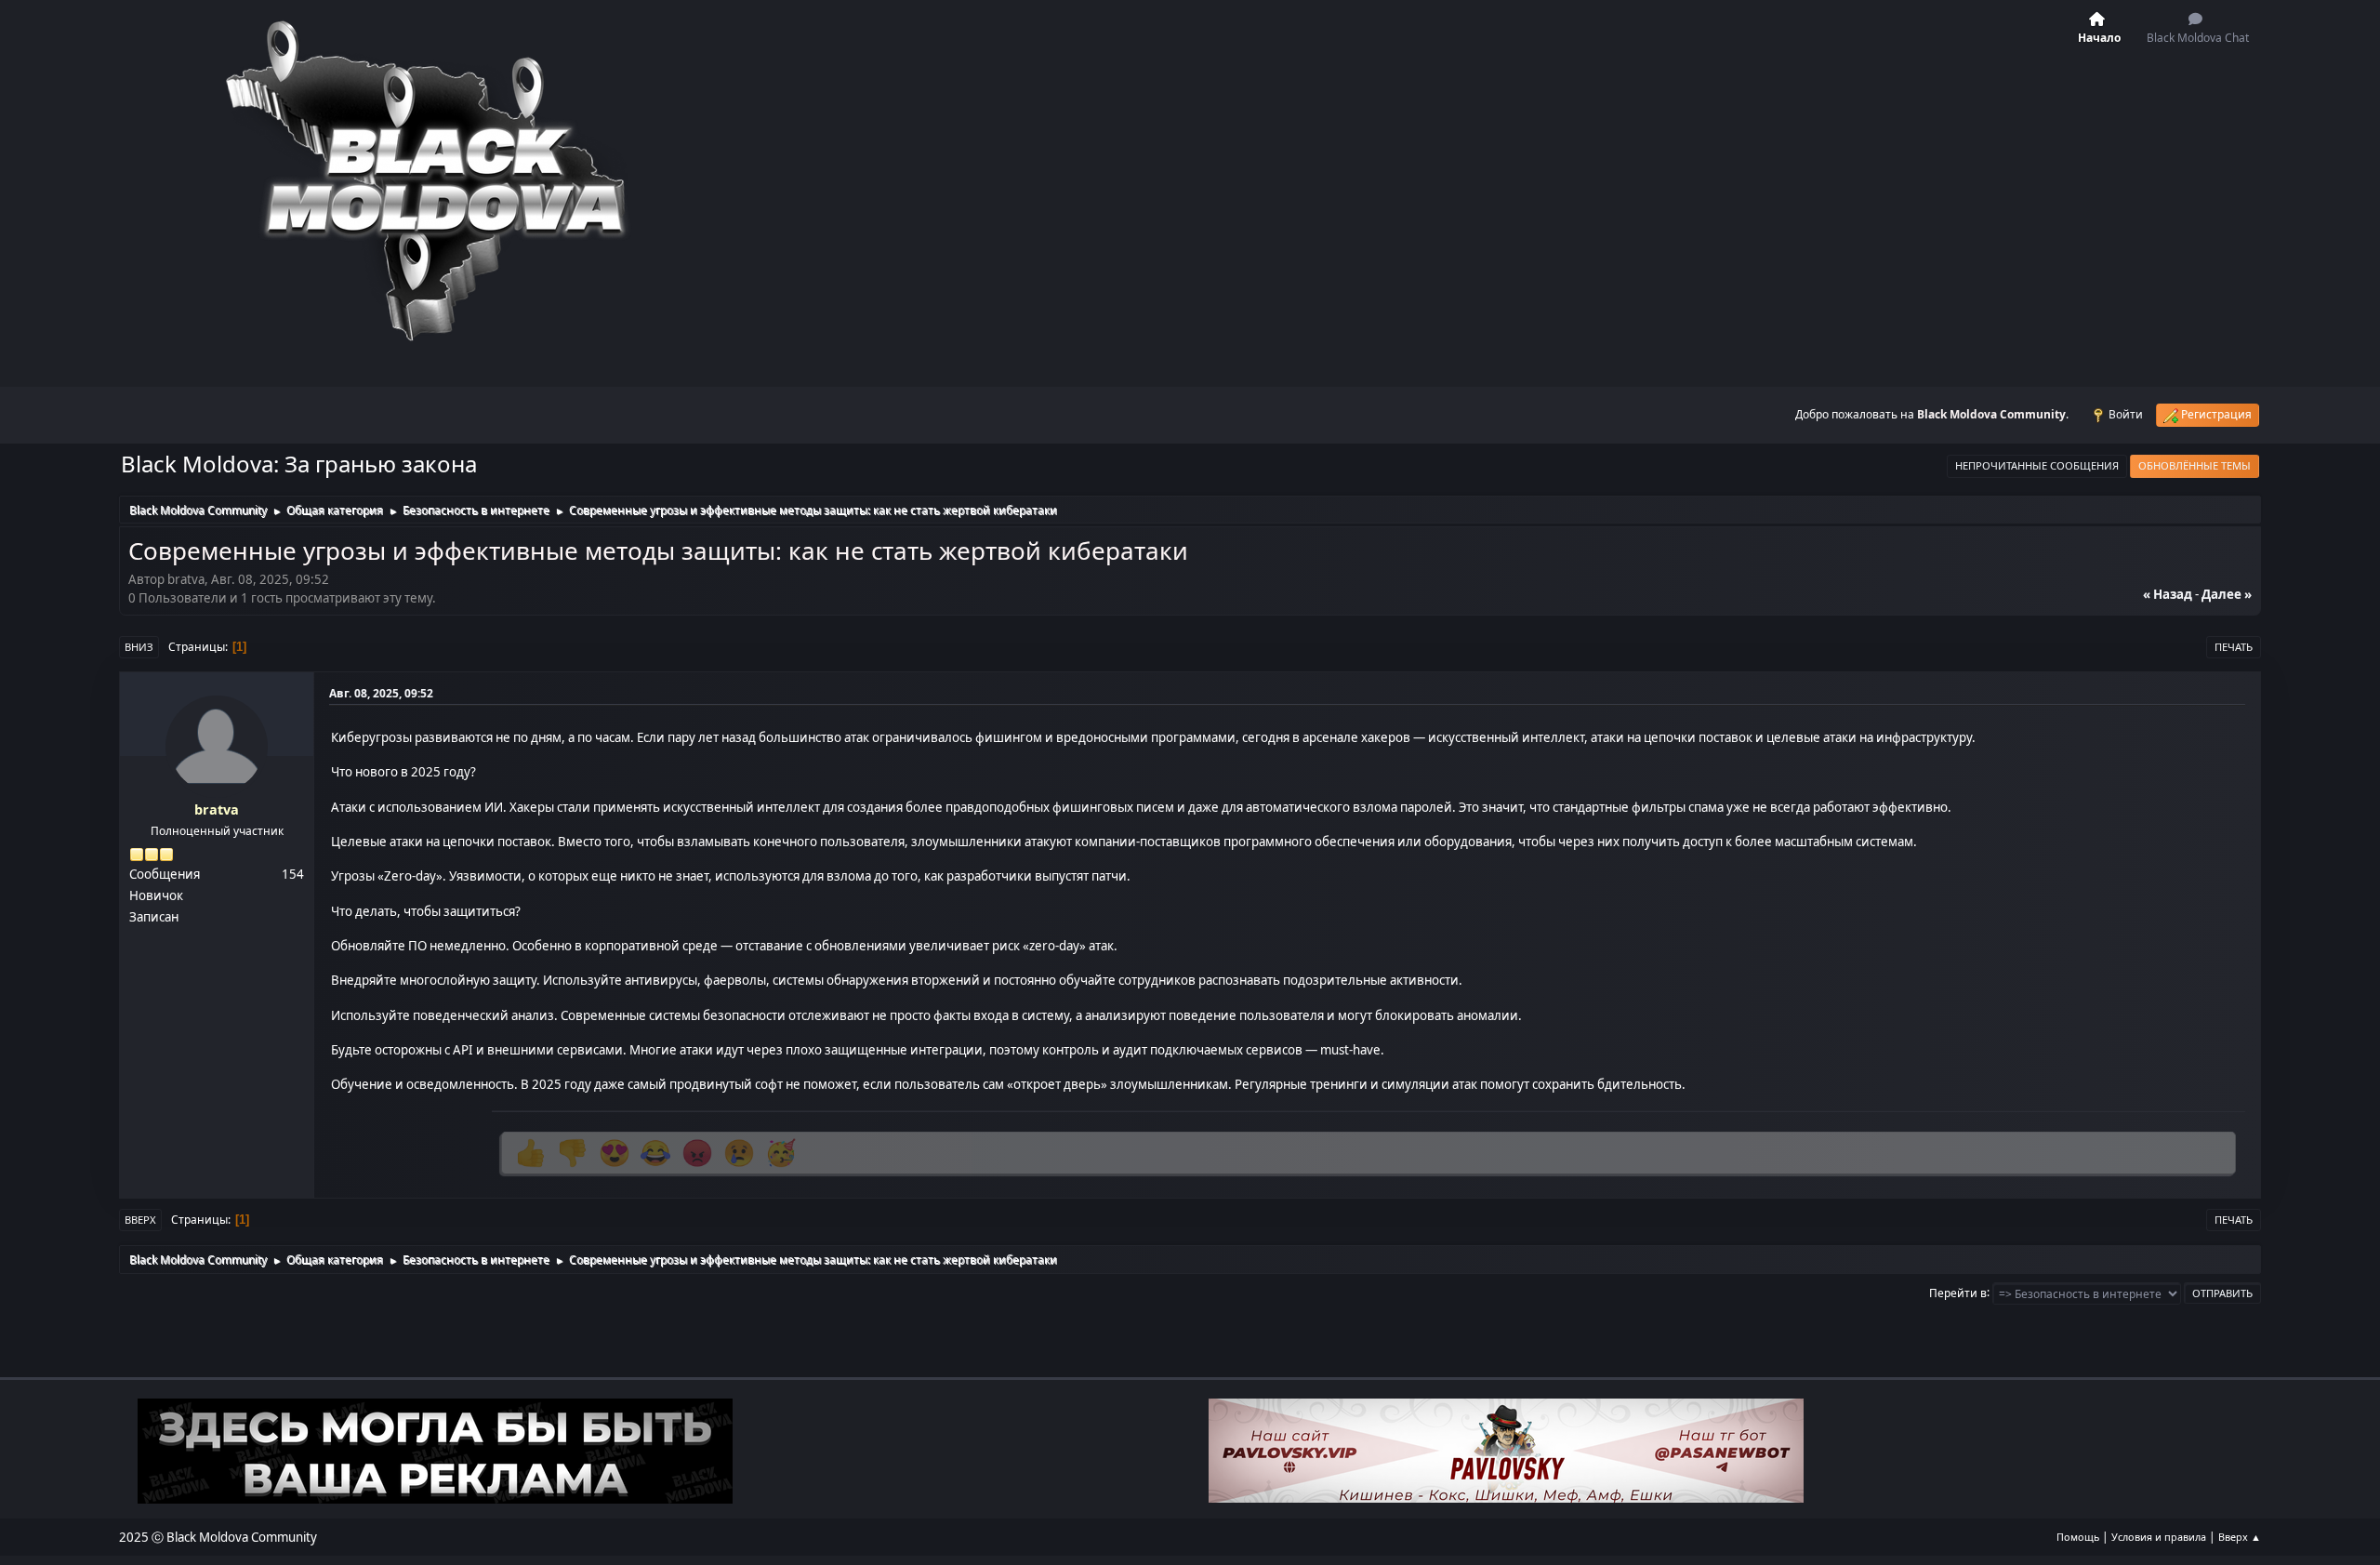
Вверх (140, 1220)
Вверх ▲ (2240, 1537)
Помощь (2078, 1537)
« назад (2168, 594)
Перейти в (1958, 1292)
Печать (2234, 647)
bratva (217, 809)
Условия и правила (2159, 1537)
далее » (2227, 594)
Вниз (139, 647)
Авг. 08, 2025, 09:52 (381, 693)
